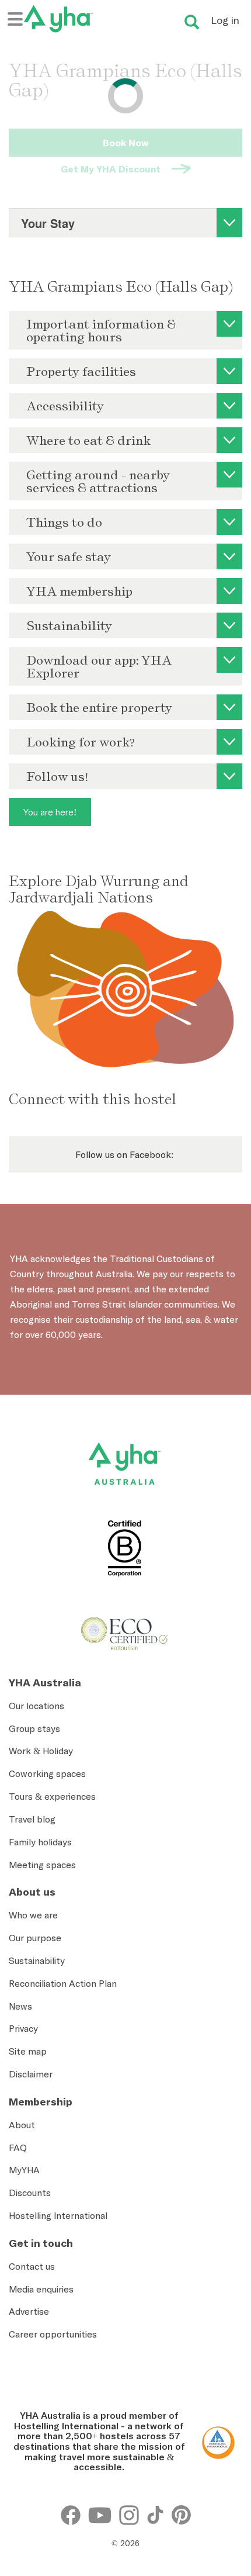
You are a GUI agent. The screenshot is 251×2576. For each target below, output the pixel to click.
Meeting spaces (42, 1865)
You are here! (50, 812)
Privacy (23, 2028)
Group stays (34, 1728)
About (22, 2125)
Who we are (33, 1915)
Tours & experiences (52, 1796)
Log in (225, 20)
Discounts (30, 2193)
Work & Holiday (41, 1751)
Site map (28, 2051)
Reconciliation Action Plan (63, 1983)
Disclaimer (31, 2074)
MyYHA (24, 2170)
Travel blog (32, 1819)
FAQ (18, 2148)
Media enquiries (41, 2289)
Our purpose (35, 1938)
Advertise (29, 2311)
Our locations (36, 1706)
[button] (224, 2437)
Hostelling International (58, 2215)
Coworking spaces (47, 1773)
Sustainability (37, 1960)
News (20, 2006)
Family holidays (40, 1842)
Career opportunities (53, 2334)
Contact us (32, 2266)
